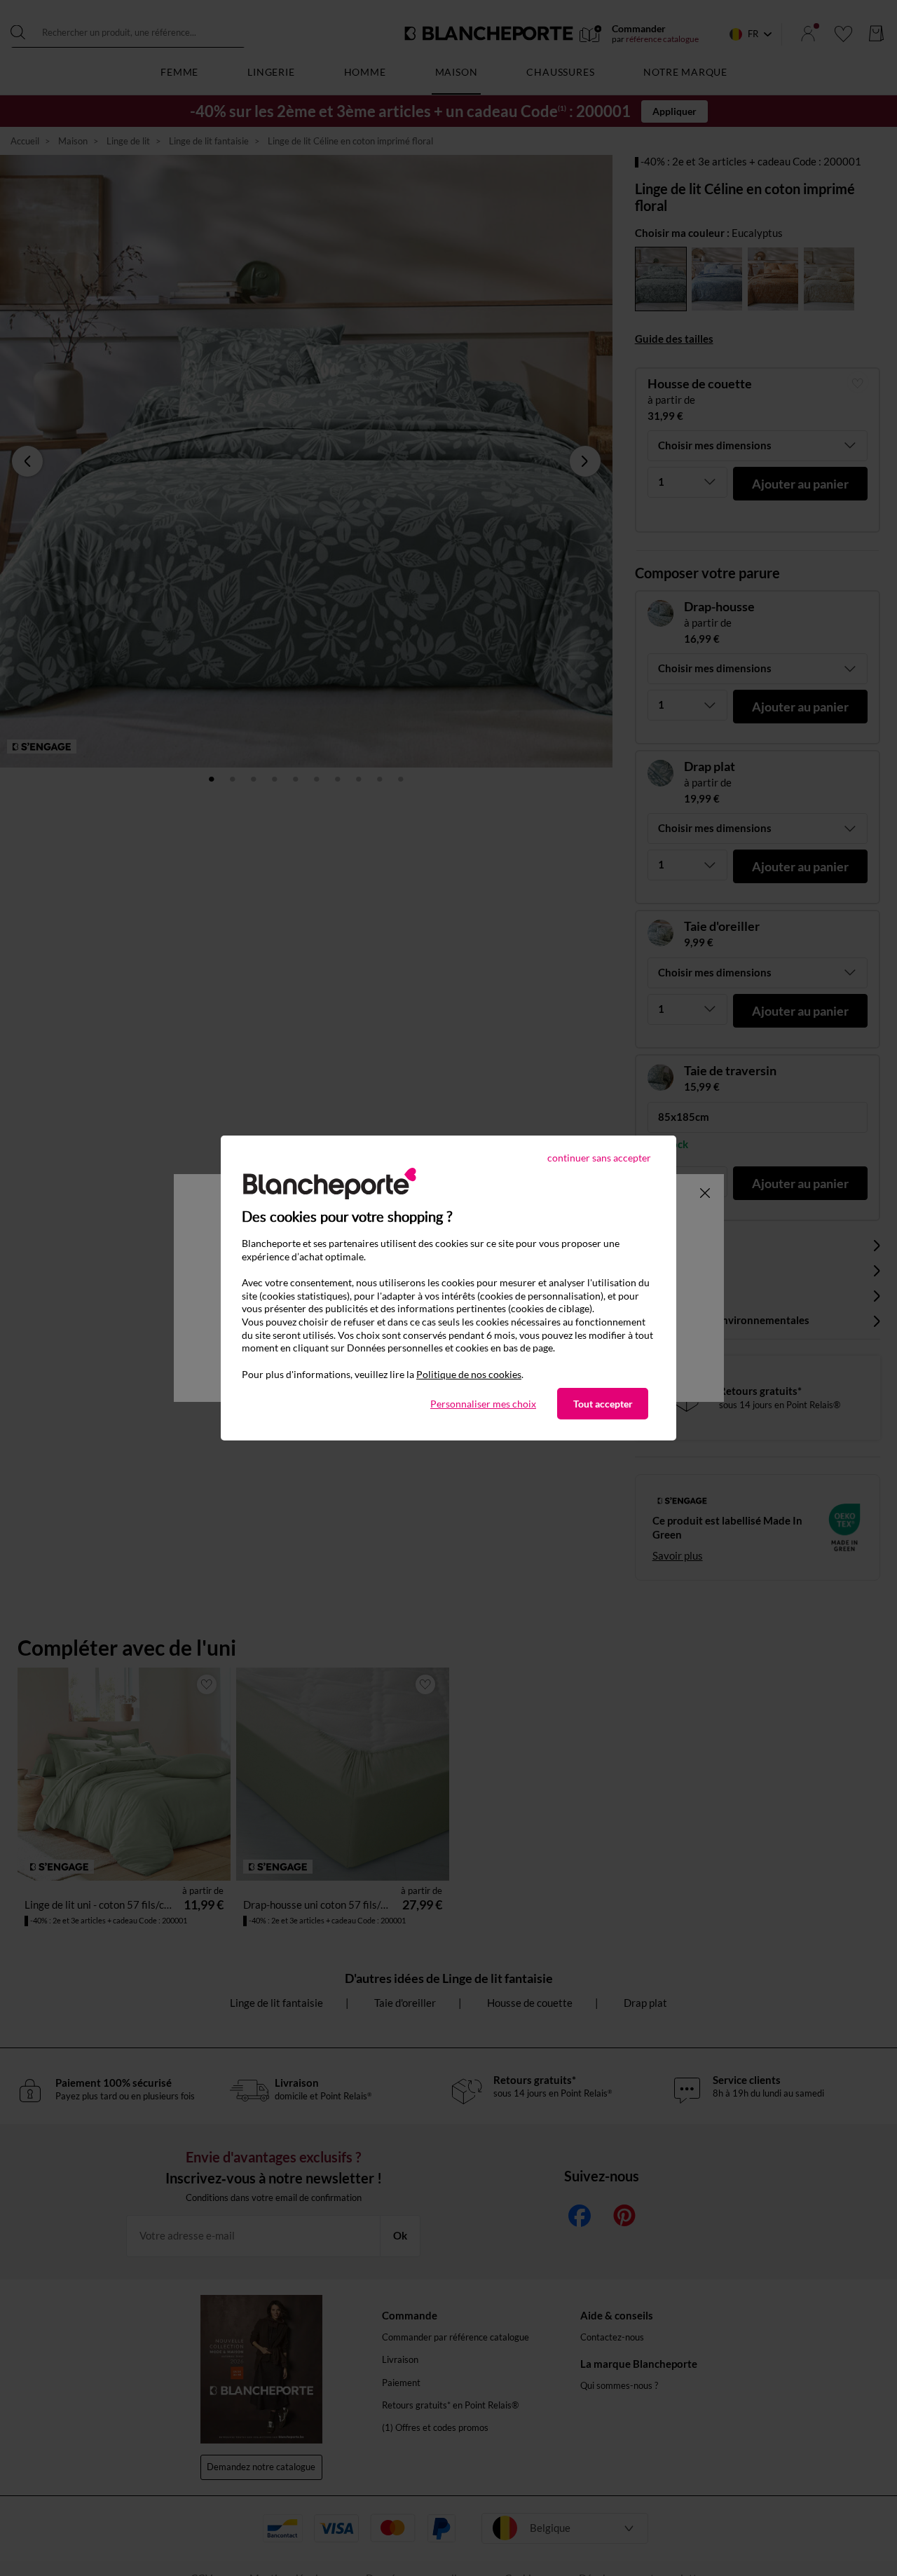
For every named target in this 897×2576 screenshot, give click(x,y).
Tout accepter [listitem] (603, 1404)
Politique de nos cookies (469, 1374)
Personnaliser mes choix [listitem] (483, 1404)
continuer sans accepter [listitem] (599, 1158)
